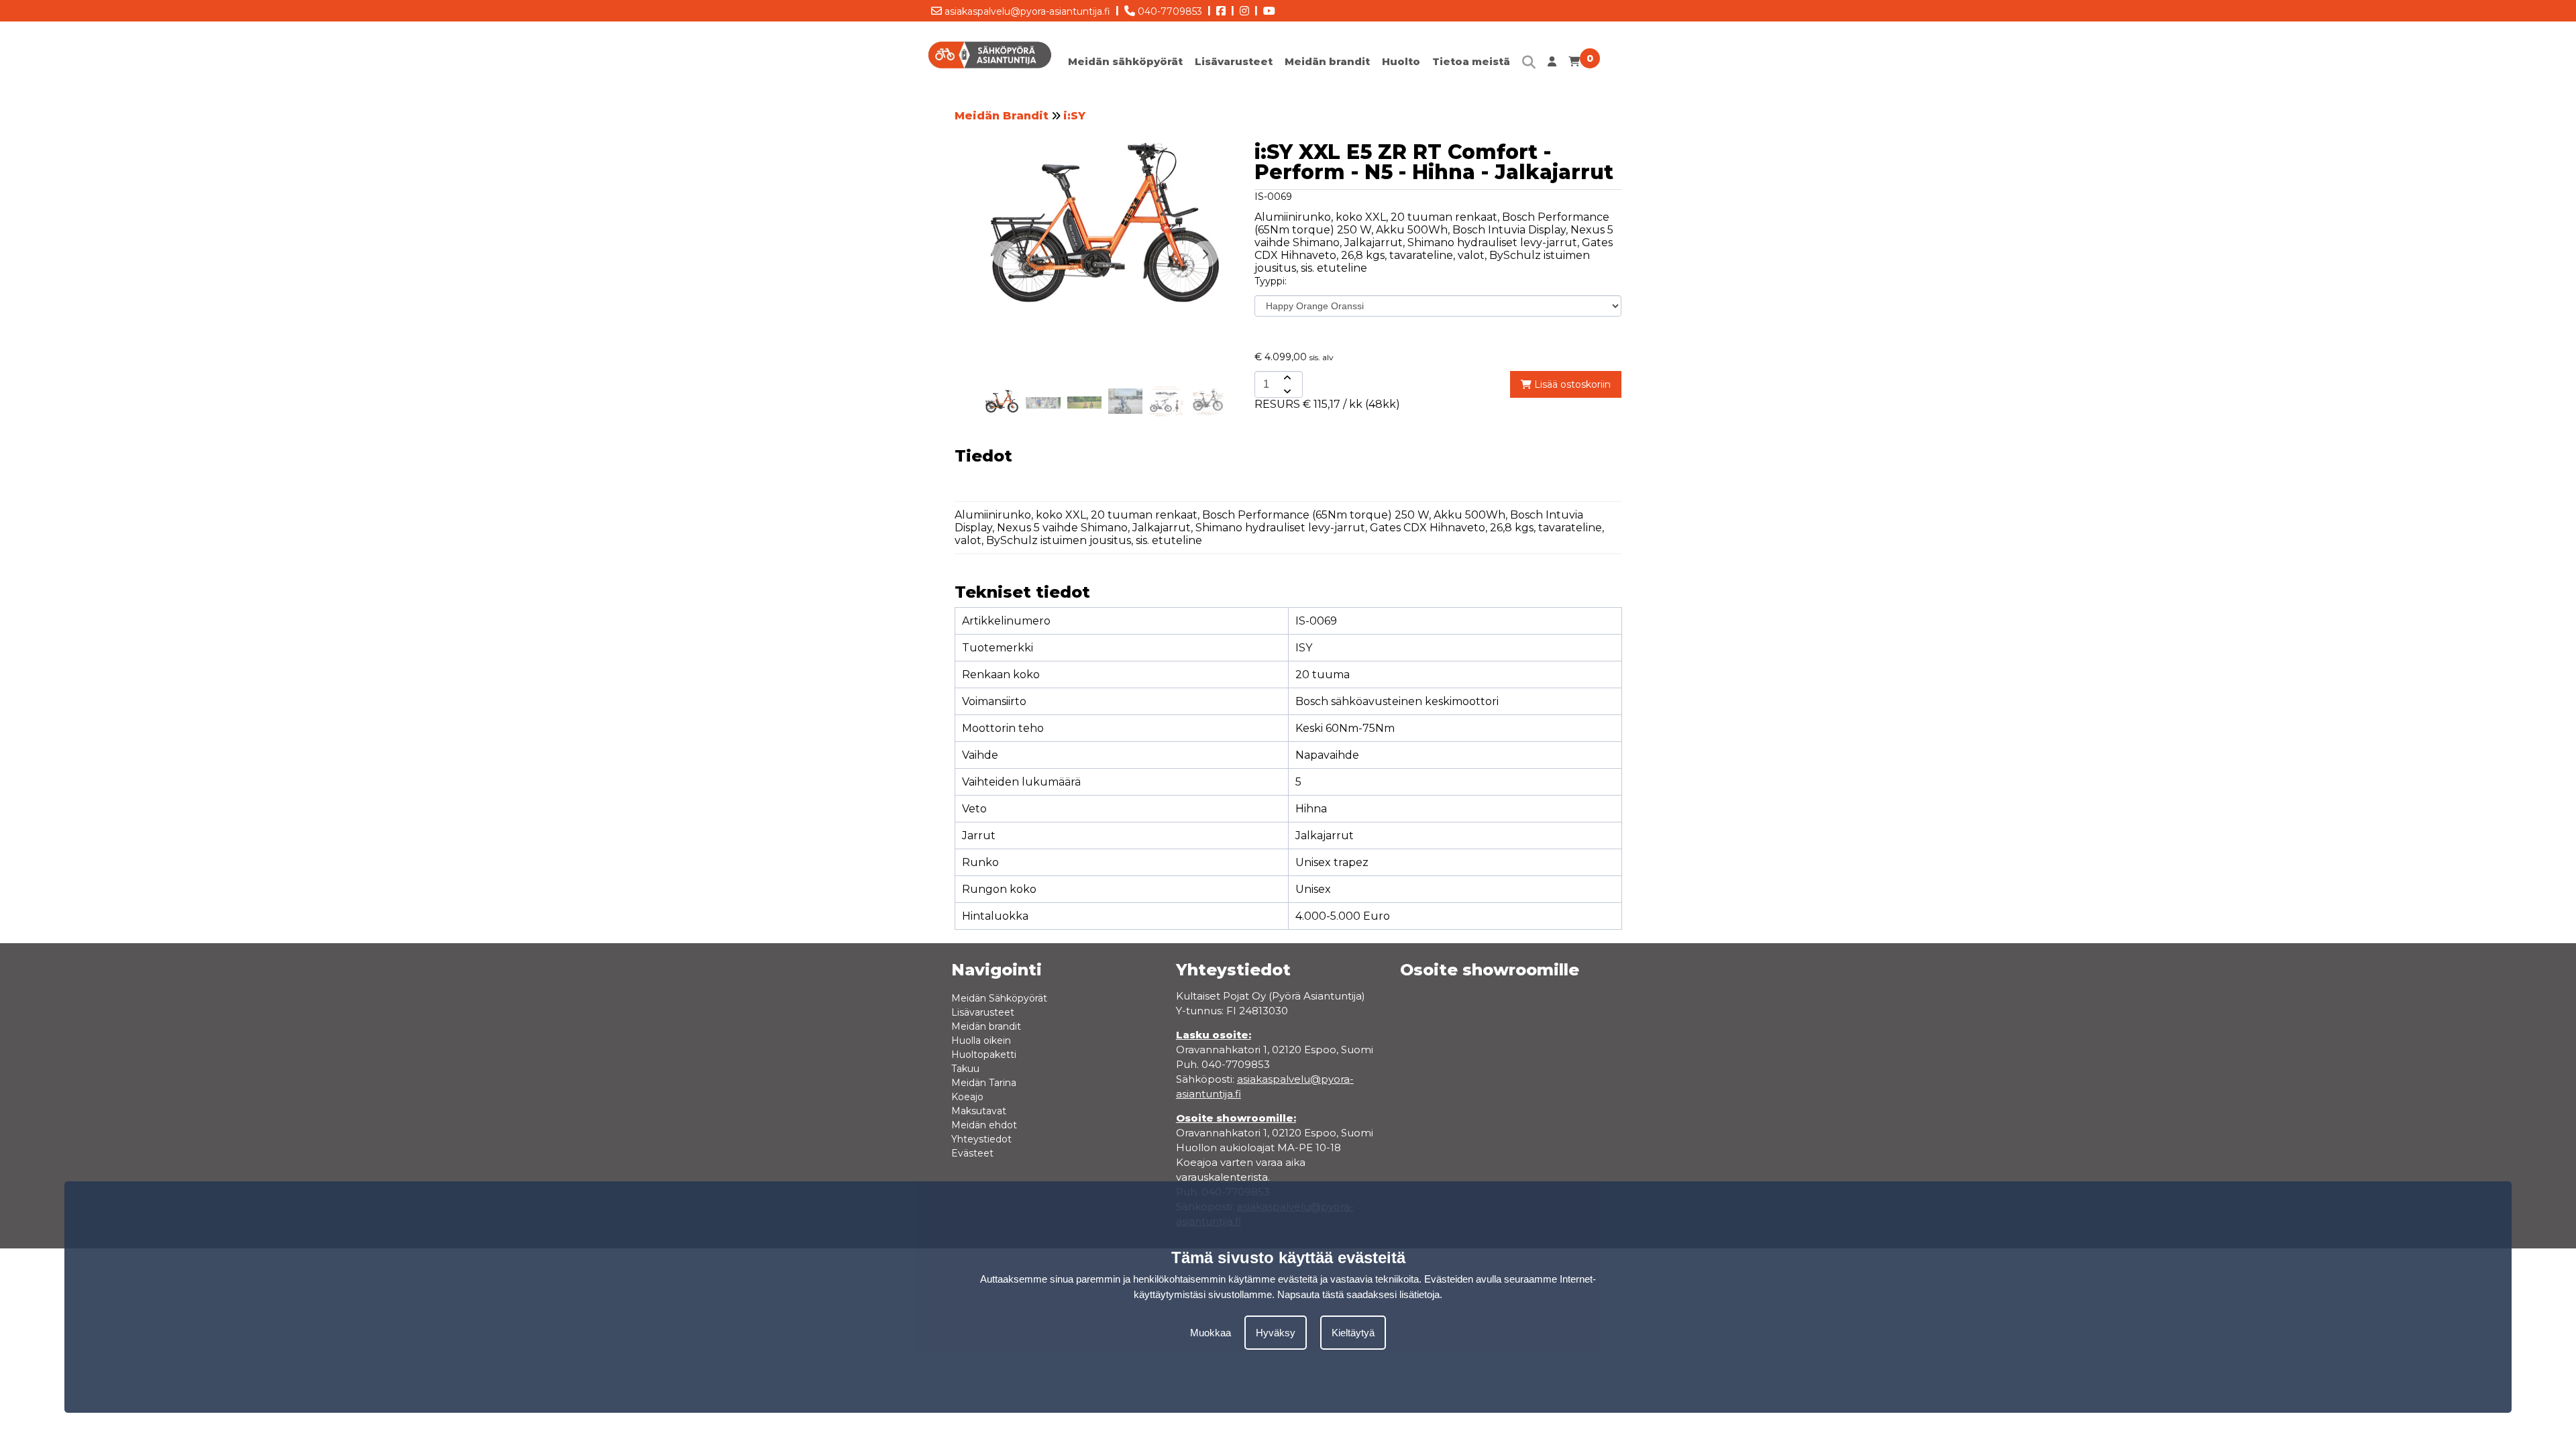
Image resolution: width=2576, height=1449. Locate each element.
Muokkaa (1211, 1333)
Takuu (965, 1069)
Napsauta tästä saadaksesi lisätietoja (1358, 1294)
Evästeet (972, 1153)
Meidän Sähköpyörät (999, 998)
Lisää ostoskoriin (1571, 384)
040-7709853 (1169, 11)
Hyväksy (1276, 1333)
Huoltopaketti (984, 1055)
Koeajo (967, 1097)
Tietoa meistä (1471, 61)
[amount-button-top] (1286, 378)
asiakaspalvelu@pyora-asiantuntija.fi (1026, 11)
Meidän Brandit (1002, 116)
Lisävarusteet (1234, 61)
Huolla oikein (981, 1040)
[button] (1205, 254)
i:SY (1074, 116)
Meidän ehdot (984, 1125)
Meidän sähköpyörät (1125, 61)
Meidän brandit (1327, 61)
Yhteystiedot (981, 1139)
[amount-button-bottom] (1286, 391)
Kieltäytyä (1353, 1333)
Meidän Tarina (984, 1083)
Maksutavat (979, 1111)
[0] (1574, 65)
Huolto (1401, 61)
